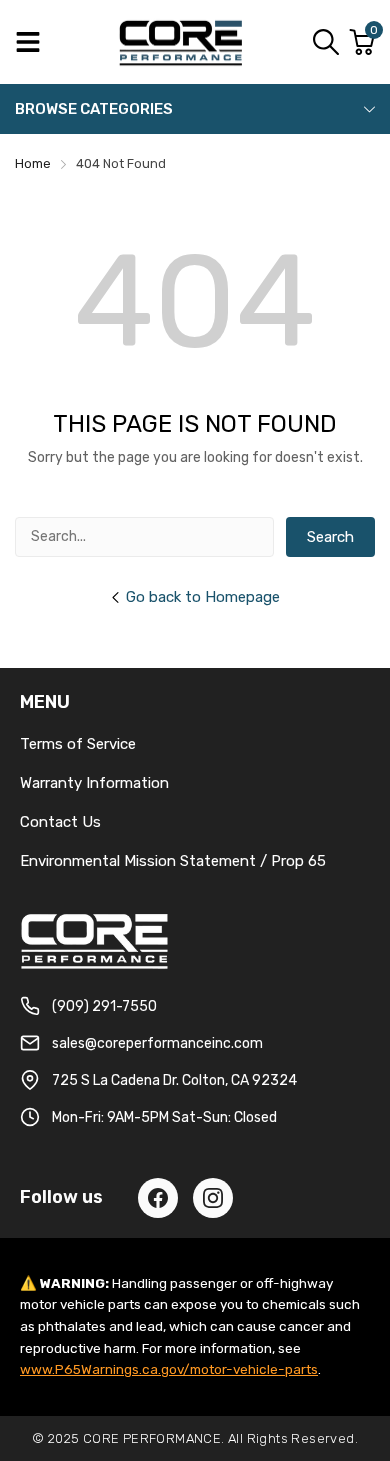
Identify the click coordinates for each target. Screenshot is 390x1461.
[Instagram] (213, 1198)
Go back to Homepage (203, 597)
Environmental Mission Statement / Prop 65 (173, 861)
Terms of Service (78, 744)
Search (330, 537)
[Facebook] (158, 1198)
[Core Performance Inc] (182, 42)
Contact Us (60, 822)
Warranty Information (94, 783)
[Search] (326, 42)
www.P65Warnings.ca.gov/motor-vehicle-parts (169, 1369)
